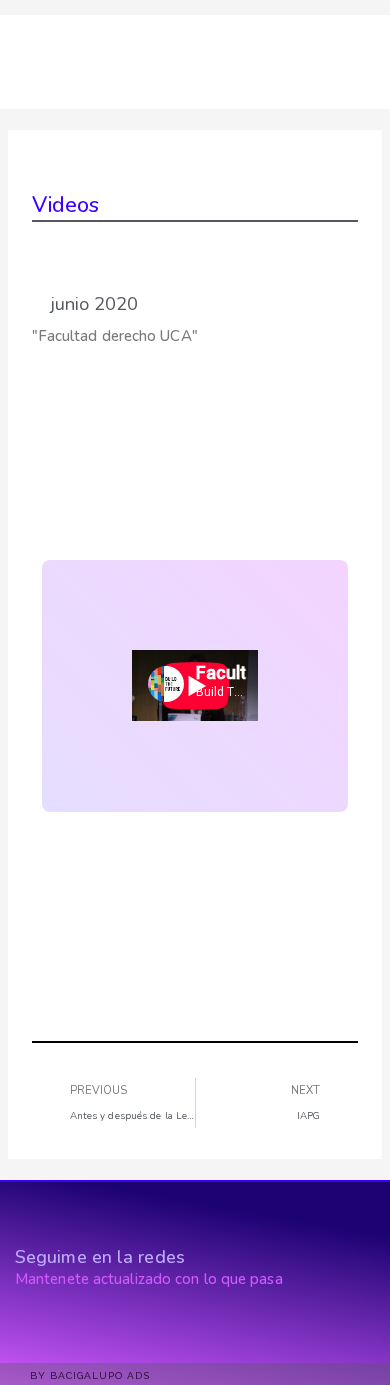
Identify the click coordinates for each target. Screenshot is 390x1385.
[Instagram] (57, 1327)
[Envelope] (89, 1327)
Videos (66, 205)
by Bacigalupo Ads (90, 1375)
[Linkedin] (25, 1327)
